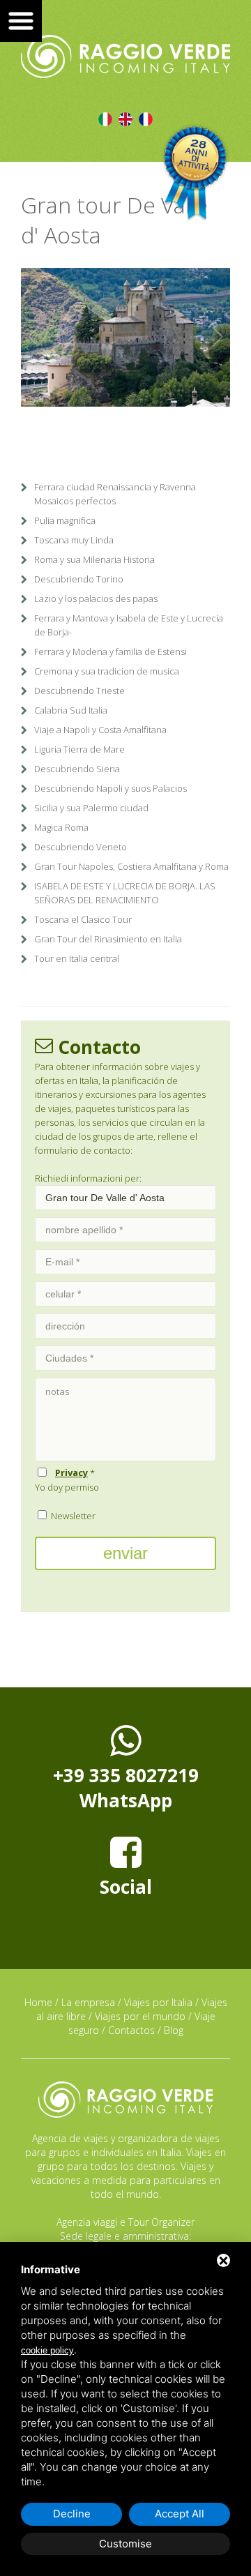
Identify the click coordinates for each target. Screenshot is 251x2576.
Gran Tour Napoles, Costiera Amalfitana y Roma (131, 866)
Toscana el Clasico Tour (83, 919)
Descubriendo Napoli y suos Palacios (111, 788)
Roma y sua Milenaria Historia (94, 559)
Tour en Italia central (77, 958)
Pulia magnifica (65, 520)
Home (38, 2002)
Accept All (180, 2514)
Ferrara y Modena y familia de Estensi (111, 651)
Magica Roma (61, 827)
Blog (174, 2030)
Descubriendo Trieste (79, 691)
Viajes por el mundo (140, 2016)
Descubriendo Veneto (81, 847)
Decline (72, 2514)
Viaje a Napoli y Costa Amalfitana (100, 730)
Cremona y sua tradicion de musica (107, 671)
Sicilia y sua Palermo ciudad (91, 808)
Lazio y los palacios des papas (96, 598)
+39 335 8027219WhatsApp (126, 1788)
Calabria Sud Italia (71, 710)
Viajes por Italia (158, 2002)
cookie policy (47, 2350)
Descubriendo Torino (79, 579)
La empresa (88, 2002)
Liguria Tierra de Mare (79, 749)
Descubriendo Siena (77, 769)
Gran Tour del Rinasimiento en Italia (108, 939)
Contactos (131, 2030)
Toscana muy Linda (74, 540)
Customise (125, 2544)
